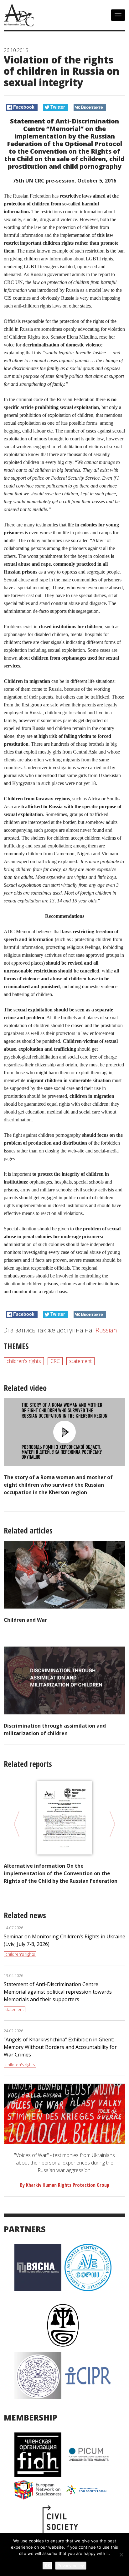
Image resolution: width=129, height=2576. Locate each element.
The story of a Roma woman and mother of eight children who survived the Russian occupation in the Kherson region (58, 1485)
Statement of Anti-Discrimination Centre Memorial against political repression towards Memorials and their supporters (58, 1992)
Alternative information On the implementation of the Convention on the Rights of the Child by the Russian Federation (61, 1873)
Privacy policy (71, 2566)
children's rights (24, 1361)
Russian (106, 1330)
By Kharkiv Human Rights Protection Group (65, 2185)
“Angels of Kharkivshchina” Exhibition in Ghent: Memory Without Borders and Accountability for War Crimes (60, 2047)
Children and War (25, 1620)
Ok (47, 2565)
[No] (121, 2555)
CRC (55, 1361)
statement (80, 1361)
